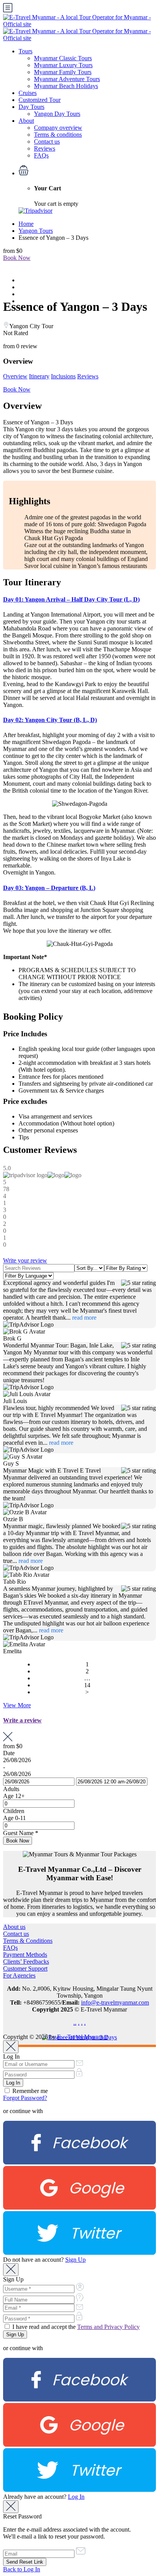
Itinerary (39, 376)
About (26, 121)
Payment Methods (25, 1955)
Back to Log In (22, 2569)
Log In (76, 2497)
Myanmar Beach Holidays (66, 86)
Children (14, 1811)
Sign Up (75, 2260)
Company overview (58, 128)
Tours (25, 51)
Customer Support (25, 1968)
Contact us (47, 142)
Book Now (17, 258)
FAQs (41, 155)
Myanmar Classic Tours (63, 58)
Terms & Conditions (28, 1941)
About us (14, 1927)
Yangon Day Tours (57, 114)
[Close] (11, 2047)
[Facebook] (79, 2162)
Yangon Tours (36, 231)
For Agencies (19, 1975)
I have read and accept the (75, 2327)
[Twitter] (79, 2253)
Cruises (28, 93)
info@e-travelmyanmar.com (115, 2002)
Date (9, 1753)
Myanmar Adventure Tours (67, 79)
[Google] (79, 2207)
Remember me (29, 2091)
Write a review (22, 1720)
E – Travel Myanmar (82, 2037)
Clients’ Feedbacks (26, 1962)
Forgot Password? (25, 2098)
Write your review (25, 1260)
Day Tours (31, 107)
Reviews (45, 148)
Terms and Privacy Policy (108, 2327)
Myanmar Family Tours (63, 72)
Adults (11, 1789)
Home (26, 224)
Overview (15, 376)
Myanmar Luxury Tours (63, 65)
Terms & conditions (58, 135)
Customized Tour (40, 100)
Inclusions (63, 376)
